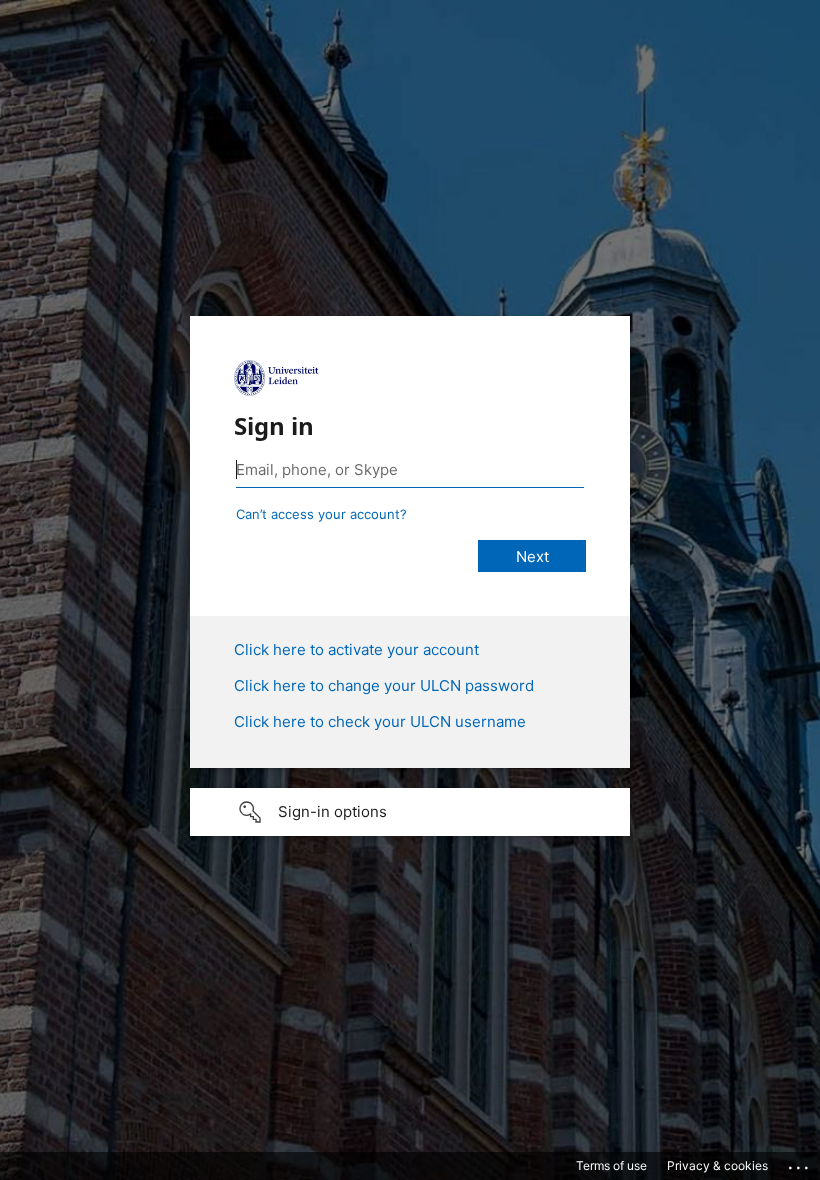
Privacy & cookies (717, 1165)
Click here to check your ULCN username (380, 721)
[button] (410, 812)
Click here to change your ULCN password (384, 685)
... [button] (800, 1163)
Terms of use (611, 1165)
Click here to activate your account (356, 649)
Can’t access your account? (321, 514)
